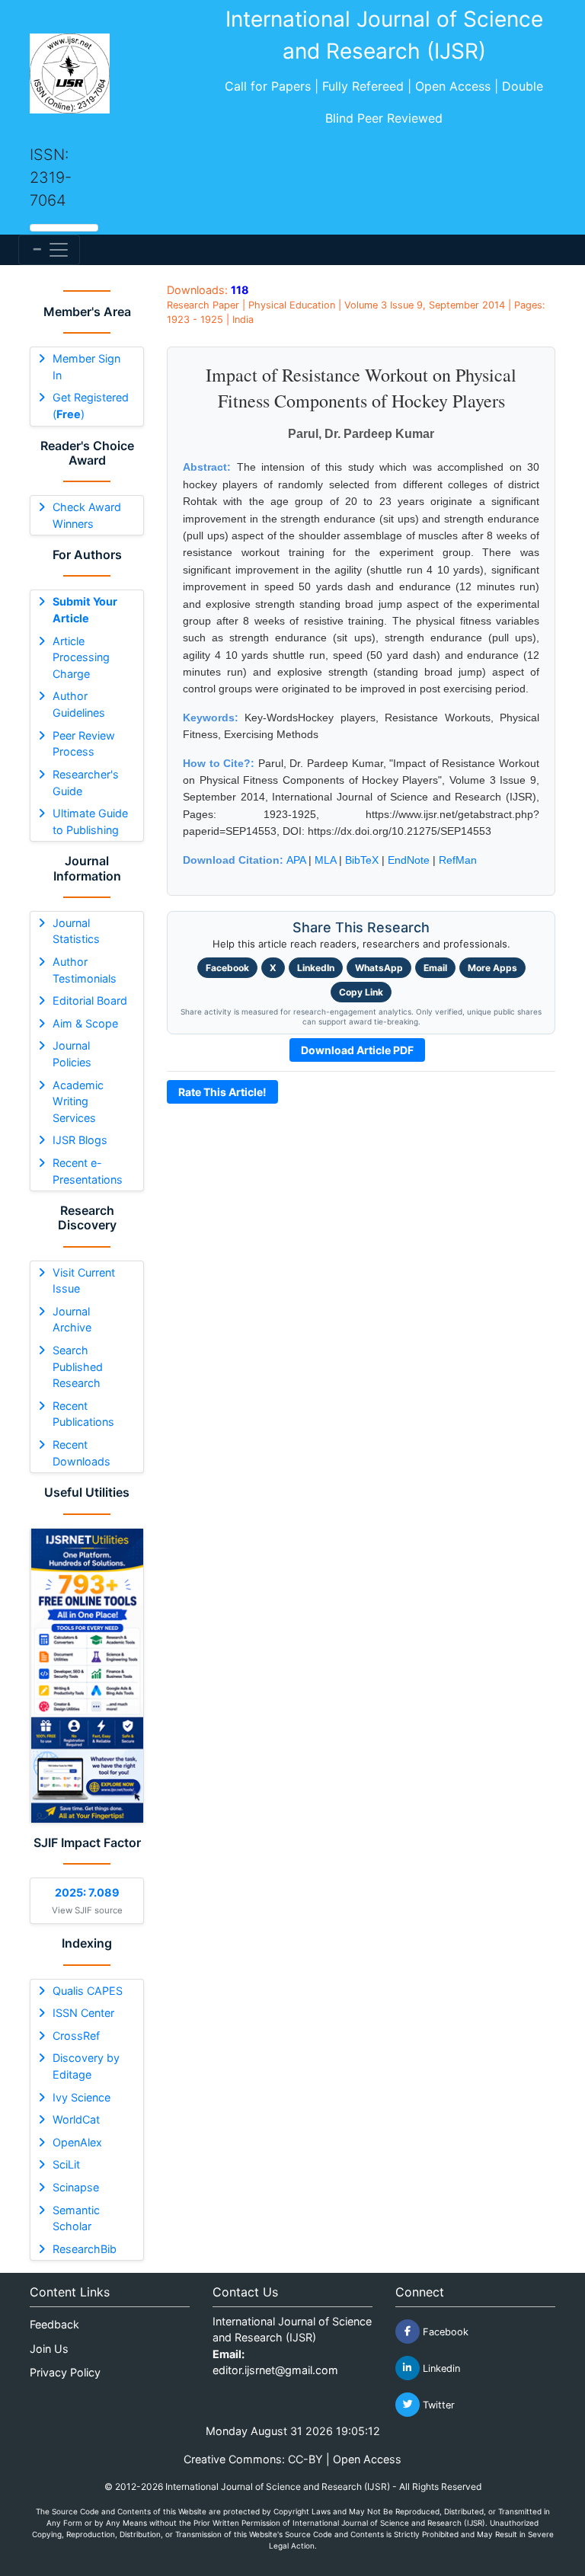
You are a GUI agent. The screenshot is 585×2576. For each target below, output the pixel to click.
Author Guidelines (79, 704)
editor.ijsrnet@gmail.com (275, 2370)
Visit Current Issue (84, 1281)
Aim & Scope (85, 1023)
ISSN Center (83, 2013)
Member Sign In (86, 367)
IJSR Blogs (80, 1140)
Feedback (54, 2324)
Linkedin (440, 2368)
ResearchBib (85, 2249)
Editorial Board (90, 1000)
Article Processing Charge (81, 657)
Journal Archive (72, 1320)
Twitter (437, 2404)
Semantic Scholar (76, 2218)
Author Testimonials (85, 970)
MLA (325, 860)
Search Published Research (78, 1366)
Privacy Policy (65, 2372)
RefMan (458, 860)
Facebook (227, 968)
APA (296, 860)
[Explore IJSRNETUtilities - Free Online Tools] (87, 1676)
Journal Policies (72, 1054)
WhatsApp (379, 968)
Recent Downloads (82, 1453)
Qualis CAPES (88, 1991)
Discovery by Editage (86, 2066)
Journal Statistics (76, 931)
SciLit (66, 2164)
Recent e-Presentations (88, 1171)
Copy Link (361, 992)
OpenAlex (77, 2142)
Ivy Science (82, 2097)
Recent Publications (83, 1414)
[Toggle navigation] (49, 250)
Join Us (49, 2349)
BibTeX (362, 860)
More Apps (492, 968)
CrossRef (76, 2036)
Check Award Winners (87, 515)
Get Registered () (91, 406)
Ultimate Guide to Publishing (90, 821)
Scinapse (76, 2187)
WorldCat (76, 2119)
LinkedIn (316, 968)
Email (435, 968)
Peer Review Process (84, 744)
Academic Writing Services (78, 1101)
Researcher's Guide (86, 783)
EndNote (409, 860)
